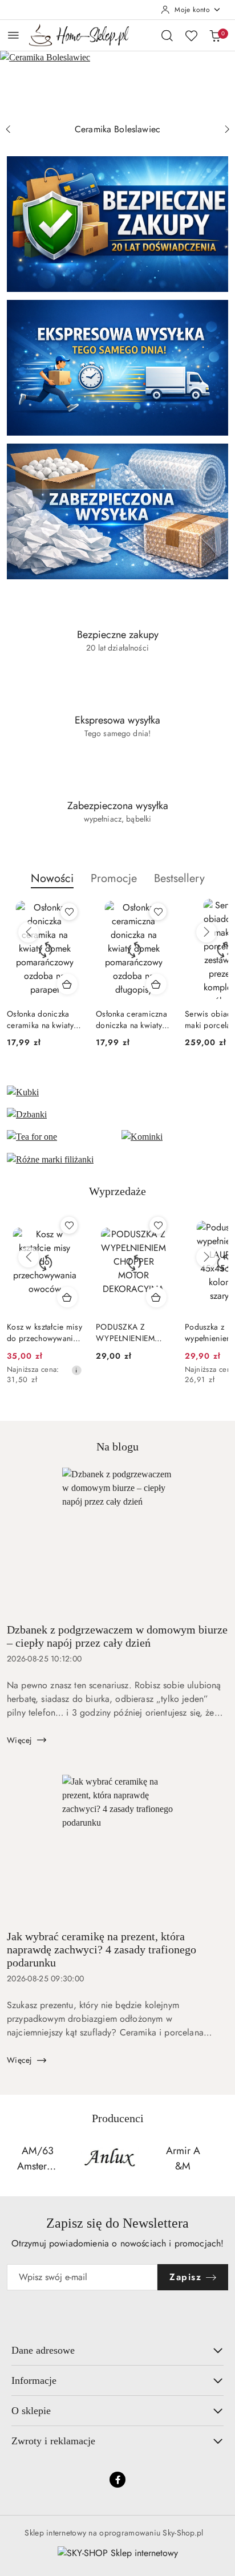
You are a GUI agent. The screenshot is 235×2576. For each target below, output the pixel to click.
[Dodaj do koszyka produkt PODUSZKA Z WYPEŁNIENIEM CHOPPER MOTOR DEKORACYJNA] (67, 1297)
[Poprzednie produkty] (29, 932)
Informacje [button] (34, 2380)
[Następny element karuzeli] (221, 2159)
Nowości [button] (52, 878)
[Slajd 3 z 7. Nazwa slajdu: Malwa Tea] (117, 84)
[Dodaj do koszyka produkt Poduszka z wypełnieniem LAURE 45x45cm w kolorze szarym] (156, 1297)
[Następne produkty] (206, 932)
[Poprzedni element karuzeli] (14, 2159)
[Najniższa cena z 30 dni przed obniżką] (165, 1370)
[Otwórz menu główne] (13, 35)
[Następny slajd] (227, 129)
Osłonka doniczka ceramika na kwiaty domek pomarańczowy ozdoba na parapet (40, 1019)
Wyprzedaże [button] (117, 1191)
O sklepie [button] (31, 2411)
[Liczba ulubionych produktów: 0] (191, 35)
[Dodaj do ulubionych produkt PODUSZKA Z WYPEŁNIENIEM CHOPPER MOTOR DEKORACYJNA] (69, 1225)
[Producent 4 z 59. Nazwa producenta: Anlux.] (38, 2159)
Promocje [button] (114, 878)
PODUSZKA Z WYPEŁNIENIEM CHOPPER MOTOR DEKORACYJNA (40, 1332)
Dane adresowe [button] (43, 2350)
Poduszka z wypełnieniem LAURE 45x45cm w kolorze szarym (133, 1332)
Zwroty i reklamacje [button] (53, 2441)
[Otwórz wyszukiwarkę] (167, 35)
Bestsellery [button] (179, 878)
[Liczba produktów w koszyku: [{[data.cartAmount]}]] (215, 35)
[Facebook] (117, 2480)
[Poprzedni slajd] (8, 129)
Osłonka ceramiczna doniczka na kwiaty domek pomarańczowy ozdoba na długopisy (133, 1019)
